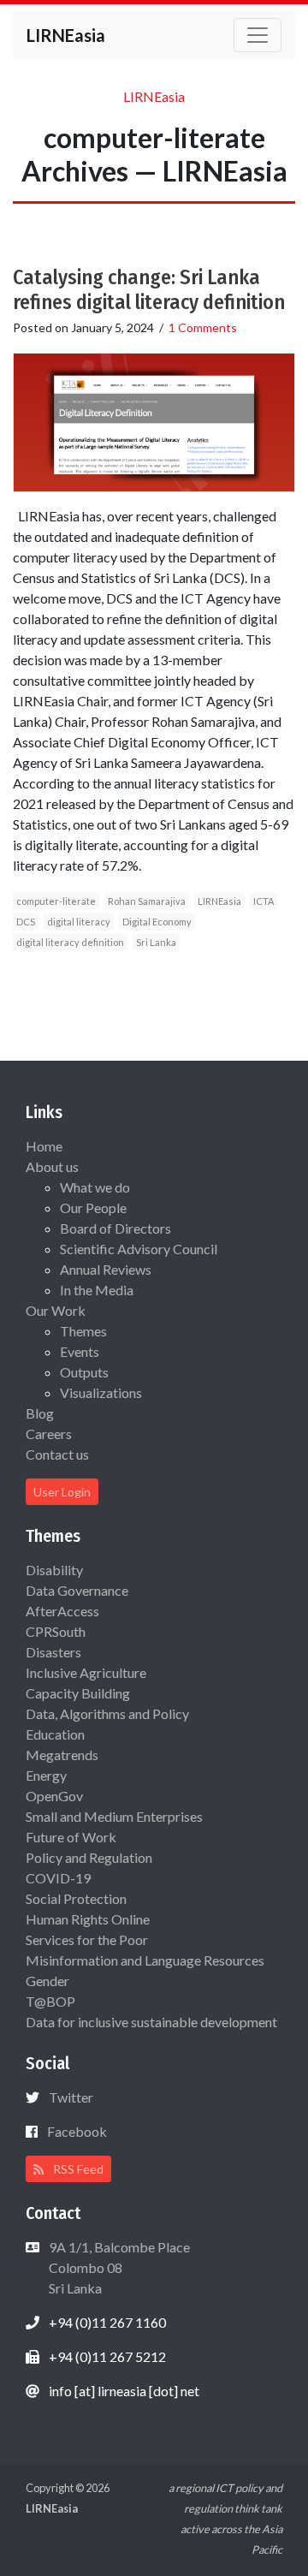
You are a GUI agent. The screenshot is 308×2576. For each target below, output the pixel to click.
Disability (54, 1570)
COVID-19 (58, 1878)
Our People (93, 1208)
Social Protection (76, 1898)
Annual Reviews (106, 1269)
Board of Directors (115, 1228)
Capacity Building (78, 1693)
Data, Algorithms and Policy (107, 1713)
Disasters (53, 1652)
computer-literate (56, 901)
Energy (46, 1775)
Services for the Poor (87, 1939)
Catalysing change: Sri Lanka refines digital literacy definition (149, 290)
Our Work (56, 1310)
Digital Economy (157, 922)
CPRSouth (56, 1631)
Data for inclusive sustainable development (151, 2022)
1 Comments (203, 327)
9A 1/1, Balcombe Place (118, 2267)
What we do (95, 1187)
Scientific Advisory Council (139, 1249)
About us (52, 1166)
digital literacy (79, 922)
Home (44, 1146)
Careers (49, 1434)
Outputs (84, 1372)
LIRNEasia (219, 901)
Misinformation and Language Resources (145, 1960)
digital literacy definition (70, 942)
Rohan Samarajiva (147, 901)
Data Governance (77, 1590)
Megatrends (62, 1755)
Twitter (71, 2097)
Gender (47, 1981)
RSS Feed (77, 2169)
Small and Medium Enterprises (114, 1816)
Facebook (77, 2131)
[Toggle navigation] (258, 35)
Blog (40, 1413)
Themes (83, 1331)
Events (80, 1351)
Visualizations (101, 1392)
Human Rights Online (88, 1919)
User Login (62, 1492)
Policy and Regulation (89, 1857)
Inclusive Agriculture (86, 1672)
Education (55, 1734)
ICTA (264, 901)
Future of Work (71, 1837)
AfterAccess (62, 1611)
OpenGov (54, 1796)
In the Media (97, 1290)
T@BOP (50, 2001)
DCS (26, 922)
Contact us (57, 1454)
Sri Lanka (156, 942)
